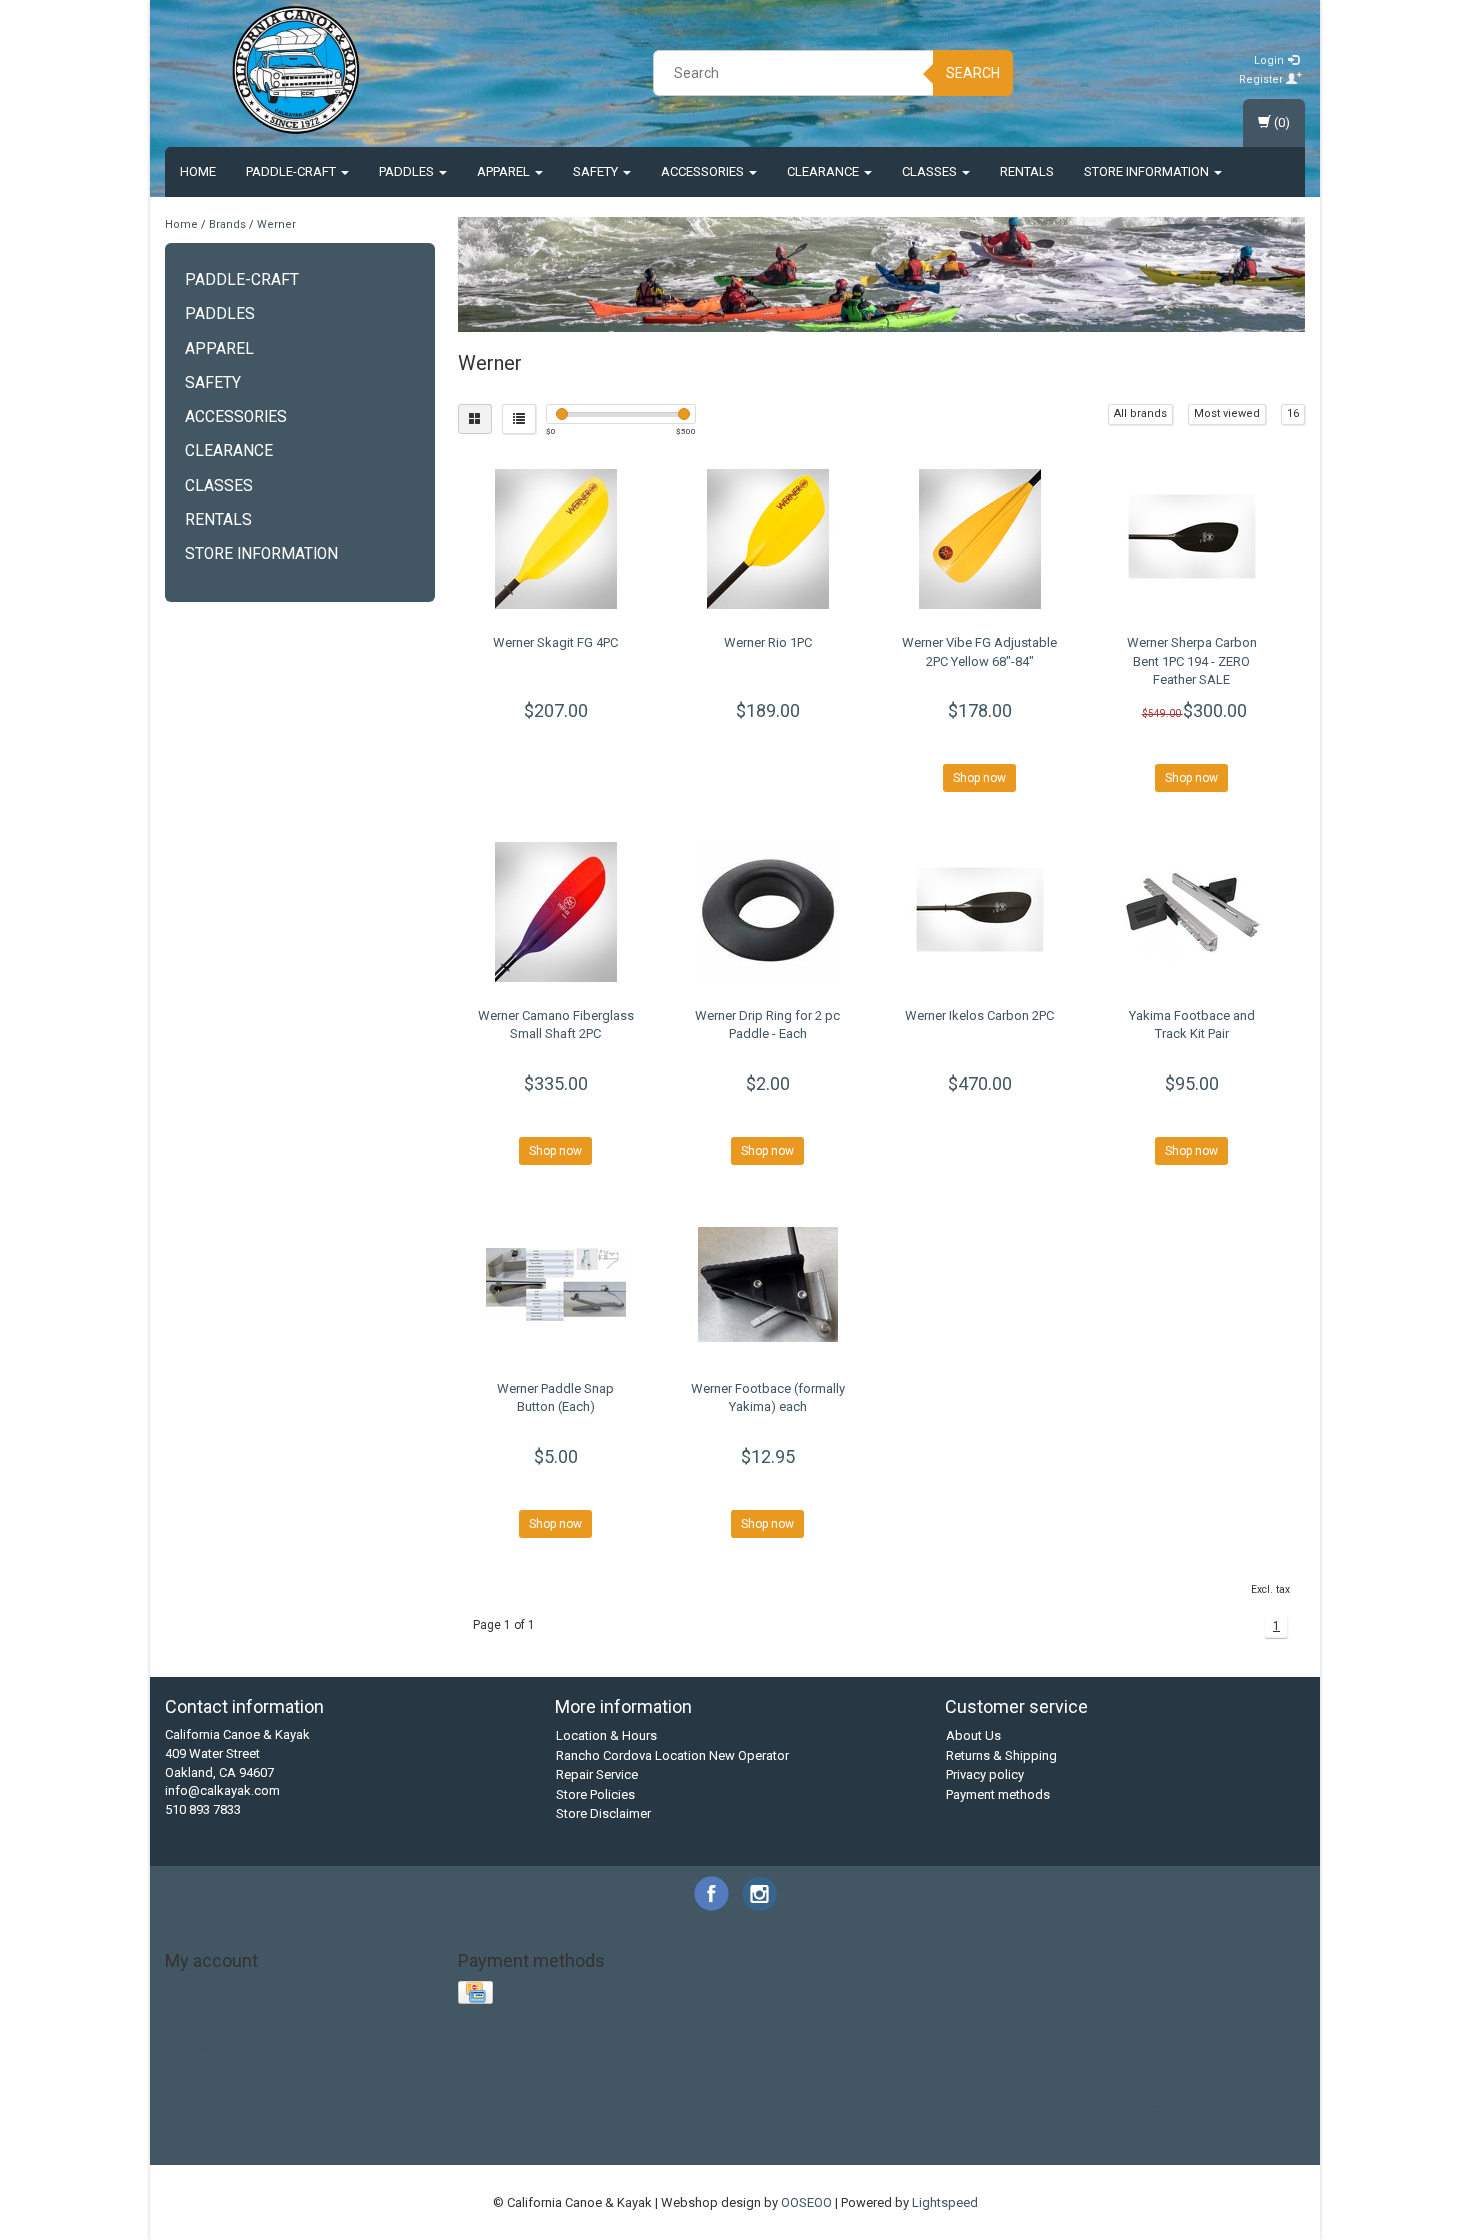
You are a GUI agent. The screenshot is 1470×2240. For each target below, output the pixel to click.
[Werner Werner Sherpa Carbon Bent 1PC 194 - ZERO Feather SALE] (1191, 539)
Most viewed (1227, 413)
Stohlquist (696, 2107)
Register (1262, 79)
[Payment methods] (477, 1993)
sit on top (1153, 2126)
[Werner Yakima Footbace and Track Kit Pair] (1191, 912)
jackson (442, 2126)
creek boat (924, 2107)
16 (1293, 413)
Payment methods (998, 1794)
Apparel (505, 171)
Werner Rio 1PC (768, 642)
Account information (225, 1990)
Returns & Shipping (1001, 1755)
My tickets (195, 2029)
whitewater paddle (1020, 2144)
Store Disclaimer (603, 1813)
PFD (557, 2107)
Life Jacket (471, 2107)
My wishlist (198, 2049)
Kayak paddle (336, 2107)
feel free (1140, 2107)
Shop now (979, 778)
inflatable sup (370, 2126)
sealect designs (1071, 2126)
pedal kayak (836, 2126)
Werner (276, 224)
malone (770, 2126)
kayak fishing (604, 2126)
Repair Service (597, 1774)
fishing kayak (1211, 2107)
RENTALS (1027, 171)
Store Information (1148, 171)
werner (829, 2144)
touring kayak (472, 2144)
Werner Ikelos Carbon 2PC (979, 1015)
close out (857, 2107)
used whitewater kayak (735, 2144)
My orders (195, 2010)
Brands (227, 224)
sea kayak (987, 2126)
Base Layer (205, 2107)
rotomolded (914, 2126)
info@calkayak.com (222, 1790)
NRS (524, 2107)
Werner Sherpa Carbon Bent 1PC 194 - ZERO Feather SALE (1192, 660)
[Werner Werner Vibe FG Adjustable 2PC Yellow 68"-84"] (979, 539)
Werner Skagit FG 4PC (555, 642)
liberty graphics (695, 2126)
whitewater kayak (908, 2144)
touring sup (553, 2144)
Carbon (267, 2107)
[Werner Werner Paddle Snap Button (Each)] (556, 1285)
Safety (597, 171)
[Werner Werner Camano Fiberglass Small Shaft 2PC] (556, 912)
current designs (1009, 2107)
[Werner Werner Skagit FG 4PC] (556, 539)
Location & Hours (606, 1735)
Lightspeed (945, 2202)
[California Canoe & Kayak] (296, 70)
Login (1270, 60)
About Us (973, 1735)
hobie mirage (218, 2126)
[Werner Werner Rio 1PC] (767, 539)
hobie (1274, 2107)
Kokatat (407, 2107)
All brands (1140, 413)
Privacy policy (985, 1774)
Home (198, 171)
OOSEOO (806, 2202)
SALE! (595, 2107)
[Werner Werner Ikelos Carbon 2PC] (979, 912)
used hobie (627, 2144)
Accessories (704, 171)
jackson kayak (515, 2126)
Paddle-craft (292, 171)
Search (973, 73)
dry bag (1085, 2107)
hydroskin (293, 2126)
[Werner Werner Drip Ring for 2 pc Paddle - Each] (767, 912)
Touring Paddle (778, 2107)
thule (410, 2144)
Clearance (824, 171)
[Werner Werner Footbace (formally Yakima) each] (767, 1285)
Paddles (408, 171)
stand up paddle (1237, 2126)
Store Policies (595, 1794)
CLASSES (931, 171)
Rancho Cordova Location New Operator (672, 1755)
